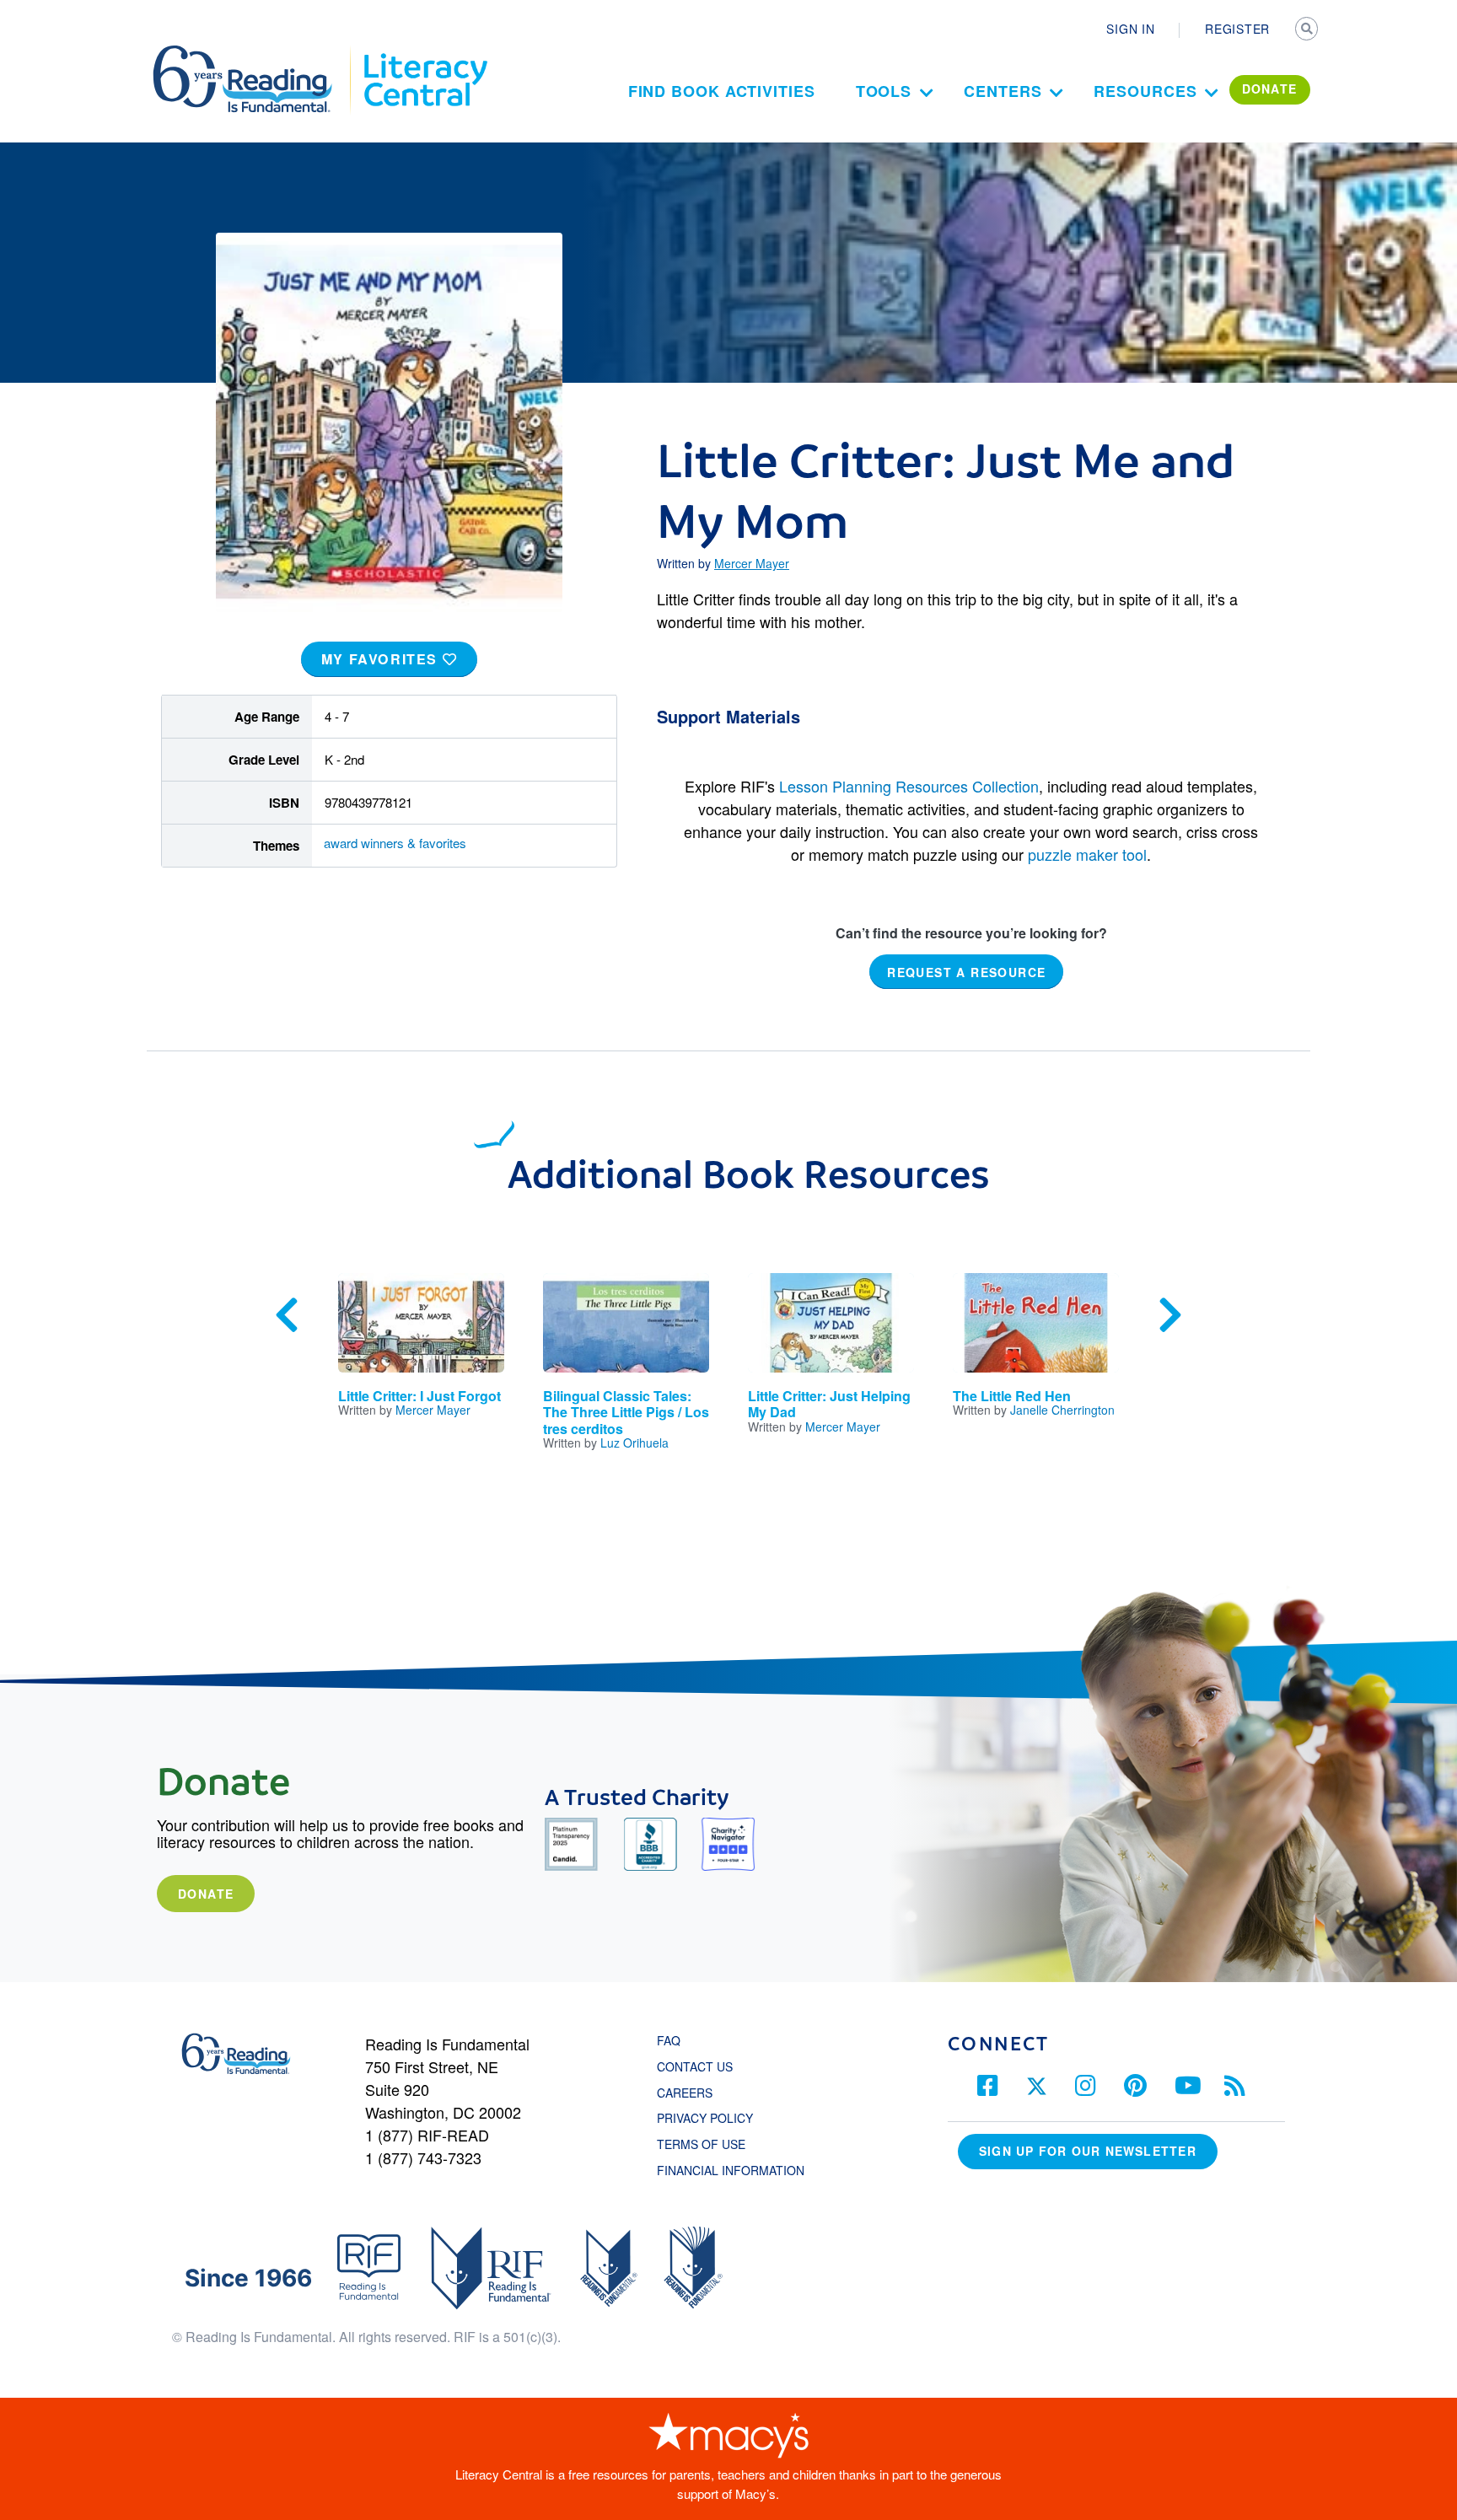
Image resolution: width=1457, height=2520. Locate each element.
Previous (287, 1315)
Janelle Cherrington (1062, 1410)
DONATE (1270, 89)
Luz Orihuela (634, 1443)
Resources (1145, 91)
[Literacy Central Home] (425, 53)
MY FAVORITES (382, 659)
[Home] (254, 53)
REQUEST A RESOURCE (966, 971)
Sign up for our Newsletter (1088, 2151)
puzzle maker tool (1087, 854)
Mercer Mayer (752, 563)
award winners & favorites (395, 843)
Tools (884, 91)
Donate (206, 1894)
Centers (1003, 91)
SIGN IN (1130, 29)
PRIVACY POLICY (705, 2118)
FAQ (669, 2040)
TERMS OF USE (710, 2144)
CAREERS (685, 2093)
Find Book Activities (722, 91)
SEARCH (1308, 30)
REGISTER (1237, 29)
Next (1170, 1315)
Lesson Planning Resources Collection (909, 786)
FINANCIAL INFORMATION (731, 2170)
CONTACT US (700, 2066)
